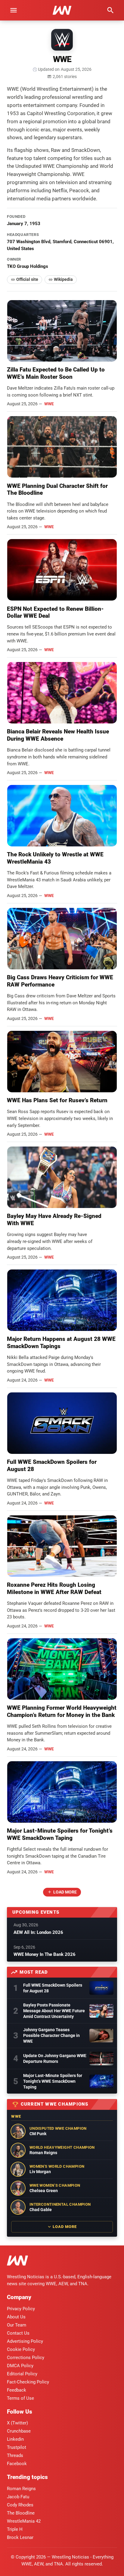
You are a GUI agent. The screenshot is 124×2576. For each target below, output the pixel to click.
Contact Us (18, 2333)
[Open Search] (110, 10)
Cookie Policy (21, 2349)
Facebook (17, 2464)
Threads (15, 2455)
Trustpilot (17, 2447)
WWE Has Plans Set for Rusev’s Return (57, 1100)
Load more (65, 1892)
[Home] (17, 2262)
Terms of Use (20, 2398)
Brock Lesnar (20, 2537)
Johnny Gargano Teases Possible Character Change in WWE (51, 2035)
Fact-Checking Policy (28, 2382)
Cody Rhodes (20, 2505)
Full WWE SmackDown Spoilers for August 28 (53, 1988)
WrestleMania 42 (24, 2521)
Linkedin (15, 2439)
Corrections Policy (26, 2358)
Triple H (15, 2529)
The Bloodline (21, 2513)
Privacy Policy (21, 2309)
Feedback (17, 2390)
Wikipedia (63, 279)
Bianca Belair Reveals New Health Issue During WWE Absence (58, 735)
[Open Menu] (14, 10)
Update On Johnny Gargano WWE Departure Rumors (55, 2058)
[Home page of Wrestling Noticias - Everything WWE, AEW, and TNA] (62, 10)
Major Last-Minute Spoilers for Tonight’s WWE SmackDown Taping (60, 1834)
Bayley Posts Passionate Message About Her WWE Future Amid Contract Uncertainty (54, 2011)
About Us (16, 2317)
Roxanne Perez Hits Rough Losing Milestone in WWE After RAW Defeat (54, 1588)
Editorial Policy (22, 2374)
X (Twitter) (17, 2423)
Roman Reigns (21, 2489)
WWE (49, 404)
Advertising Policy (25, 2341)
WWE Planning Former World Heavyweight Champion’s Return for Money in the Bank (62, 1711)
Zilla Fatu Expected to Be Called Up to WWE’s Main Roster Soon (56, 373)
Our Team (17, 2325)
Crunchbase (19, 2431)
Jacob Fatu (18, 2497)
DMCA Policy (20, 2366)
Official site (27, 279)
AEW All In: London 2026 (38, 1932)
